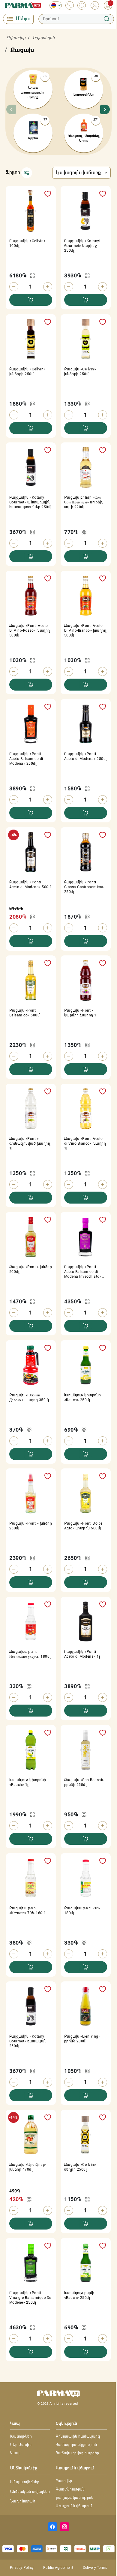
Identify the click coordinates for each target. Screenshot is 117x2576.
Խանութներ (21, 2436)
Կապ (15, 2453)
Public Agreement (58, 2568)
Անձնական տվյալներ (30, 2492)
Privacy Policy (22, 2568)
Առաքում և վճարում (74, 2506)
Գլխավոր (16, 38)
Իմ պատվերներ (25, 2482)
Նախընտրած (23, 2501)
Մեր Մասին (21, 2445)
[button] (104, 111)
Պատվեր (64, 2481)
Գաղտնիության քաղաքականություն (75, 2493)
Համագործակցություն (76, 2445)
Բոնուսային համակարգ (78, 2436)
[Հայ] (54, 5)
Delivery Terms (95, 2568)
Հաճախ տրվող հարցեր (78, 2453)
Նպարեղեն (43, 38)
